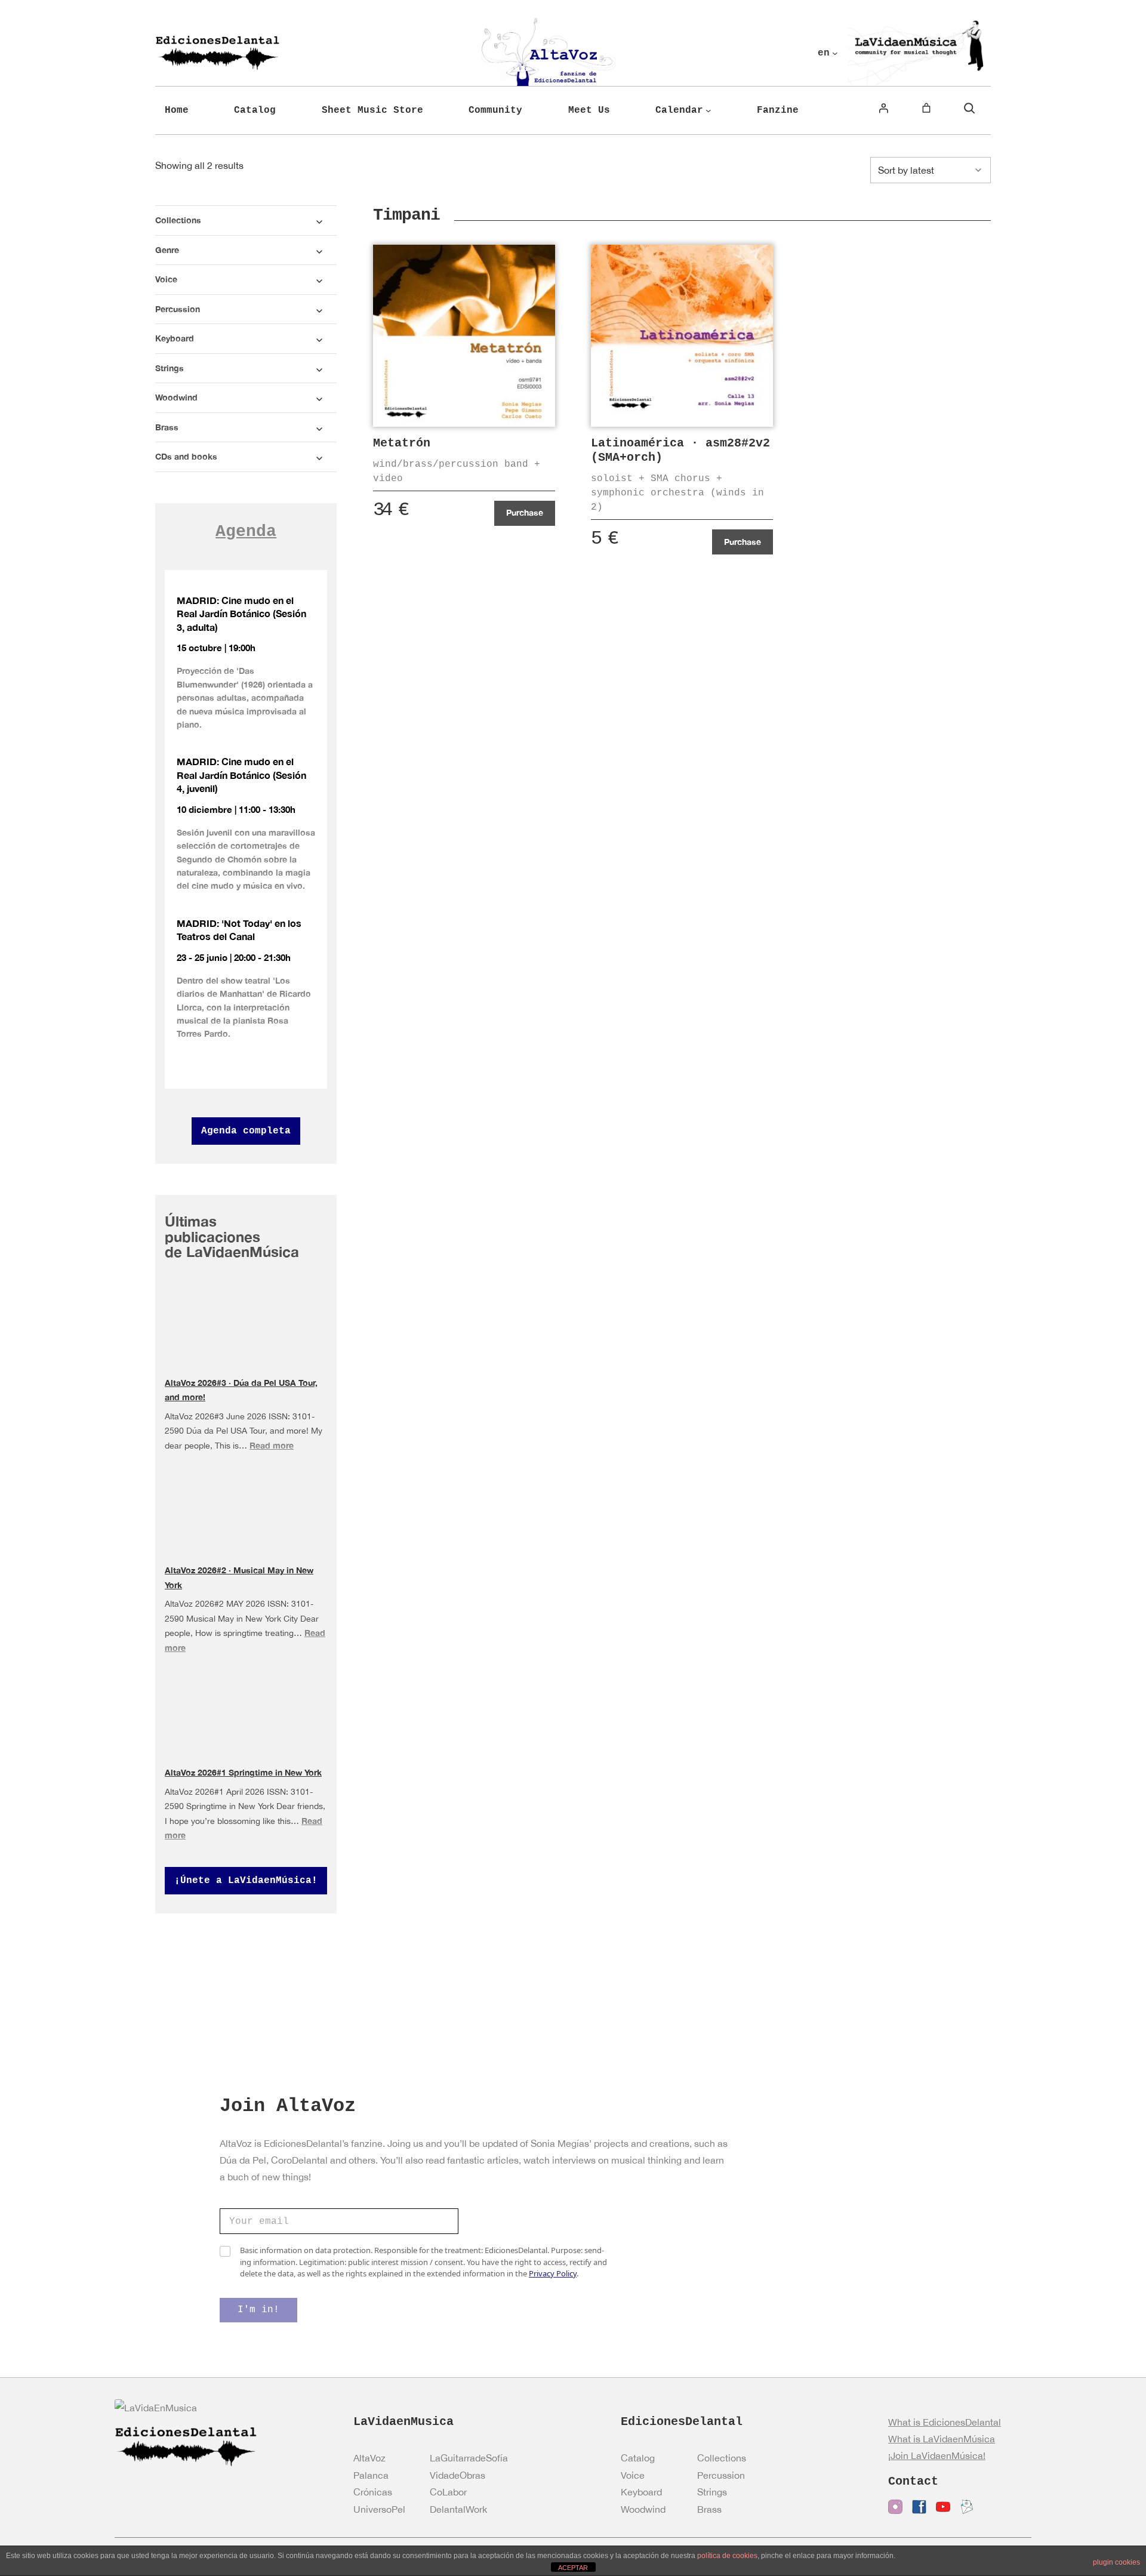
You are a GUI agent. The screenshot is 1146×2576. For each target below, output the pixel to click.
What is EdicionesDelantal (945, 2422)
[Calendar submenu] (708, 110)
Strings (712, 2492)
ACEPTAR (573, 2568)
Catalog (638, 2458)
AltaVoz (369, 2458)
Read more (272, 1445)
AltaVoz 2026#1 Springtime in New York (243, 1772)
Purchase (525, 512)
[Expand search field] (969, 108)
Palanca (371, 2475)
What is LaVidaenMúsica (942, 2439)
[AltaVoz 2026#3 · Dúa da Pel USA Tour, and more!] (246, 1324)
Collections (722, 2458)
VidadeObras (458, 2475)
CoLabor (448, 2492)
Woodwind (643, 2509)
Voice (633, 2475)
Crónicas (373, 2492)
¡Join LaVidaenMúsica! (937, 2455)
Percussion (721, 2475)
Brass (709, 2509)
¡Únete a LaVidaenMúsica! (246, 1881)
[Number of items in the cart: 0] (926, 108)
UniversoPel (379, 2509)
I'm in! (258, 2310)
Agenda (246, 531)
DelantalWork (458, 2509)
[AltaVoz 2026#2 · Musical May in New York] (246, 1523)
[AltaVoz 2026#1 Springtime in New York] (246, 1712)
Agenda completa (246, 1131)
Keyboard (641, 2492)
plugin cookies (1116, 2562)
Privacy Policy (553, 2273)
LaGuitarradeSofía (469, 2458)
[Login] (883, 108)
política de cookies (727, 2556)
